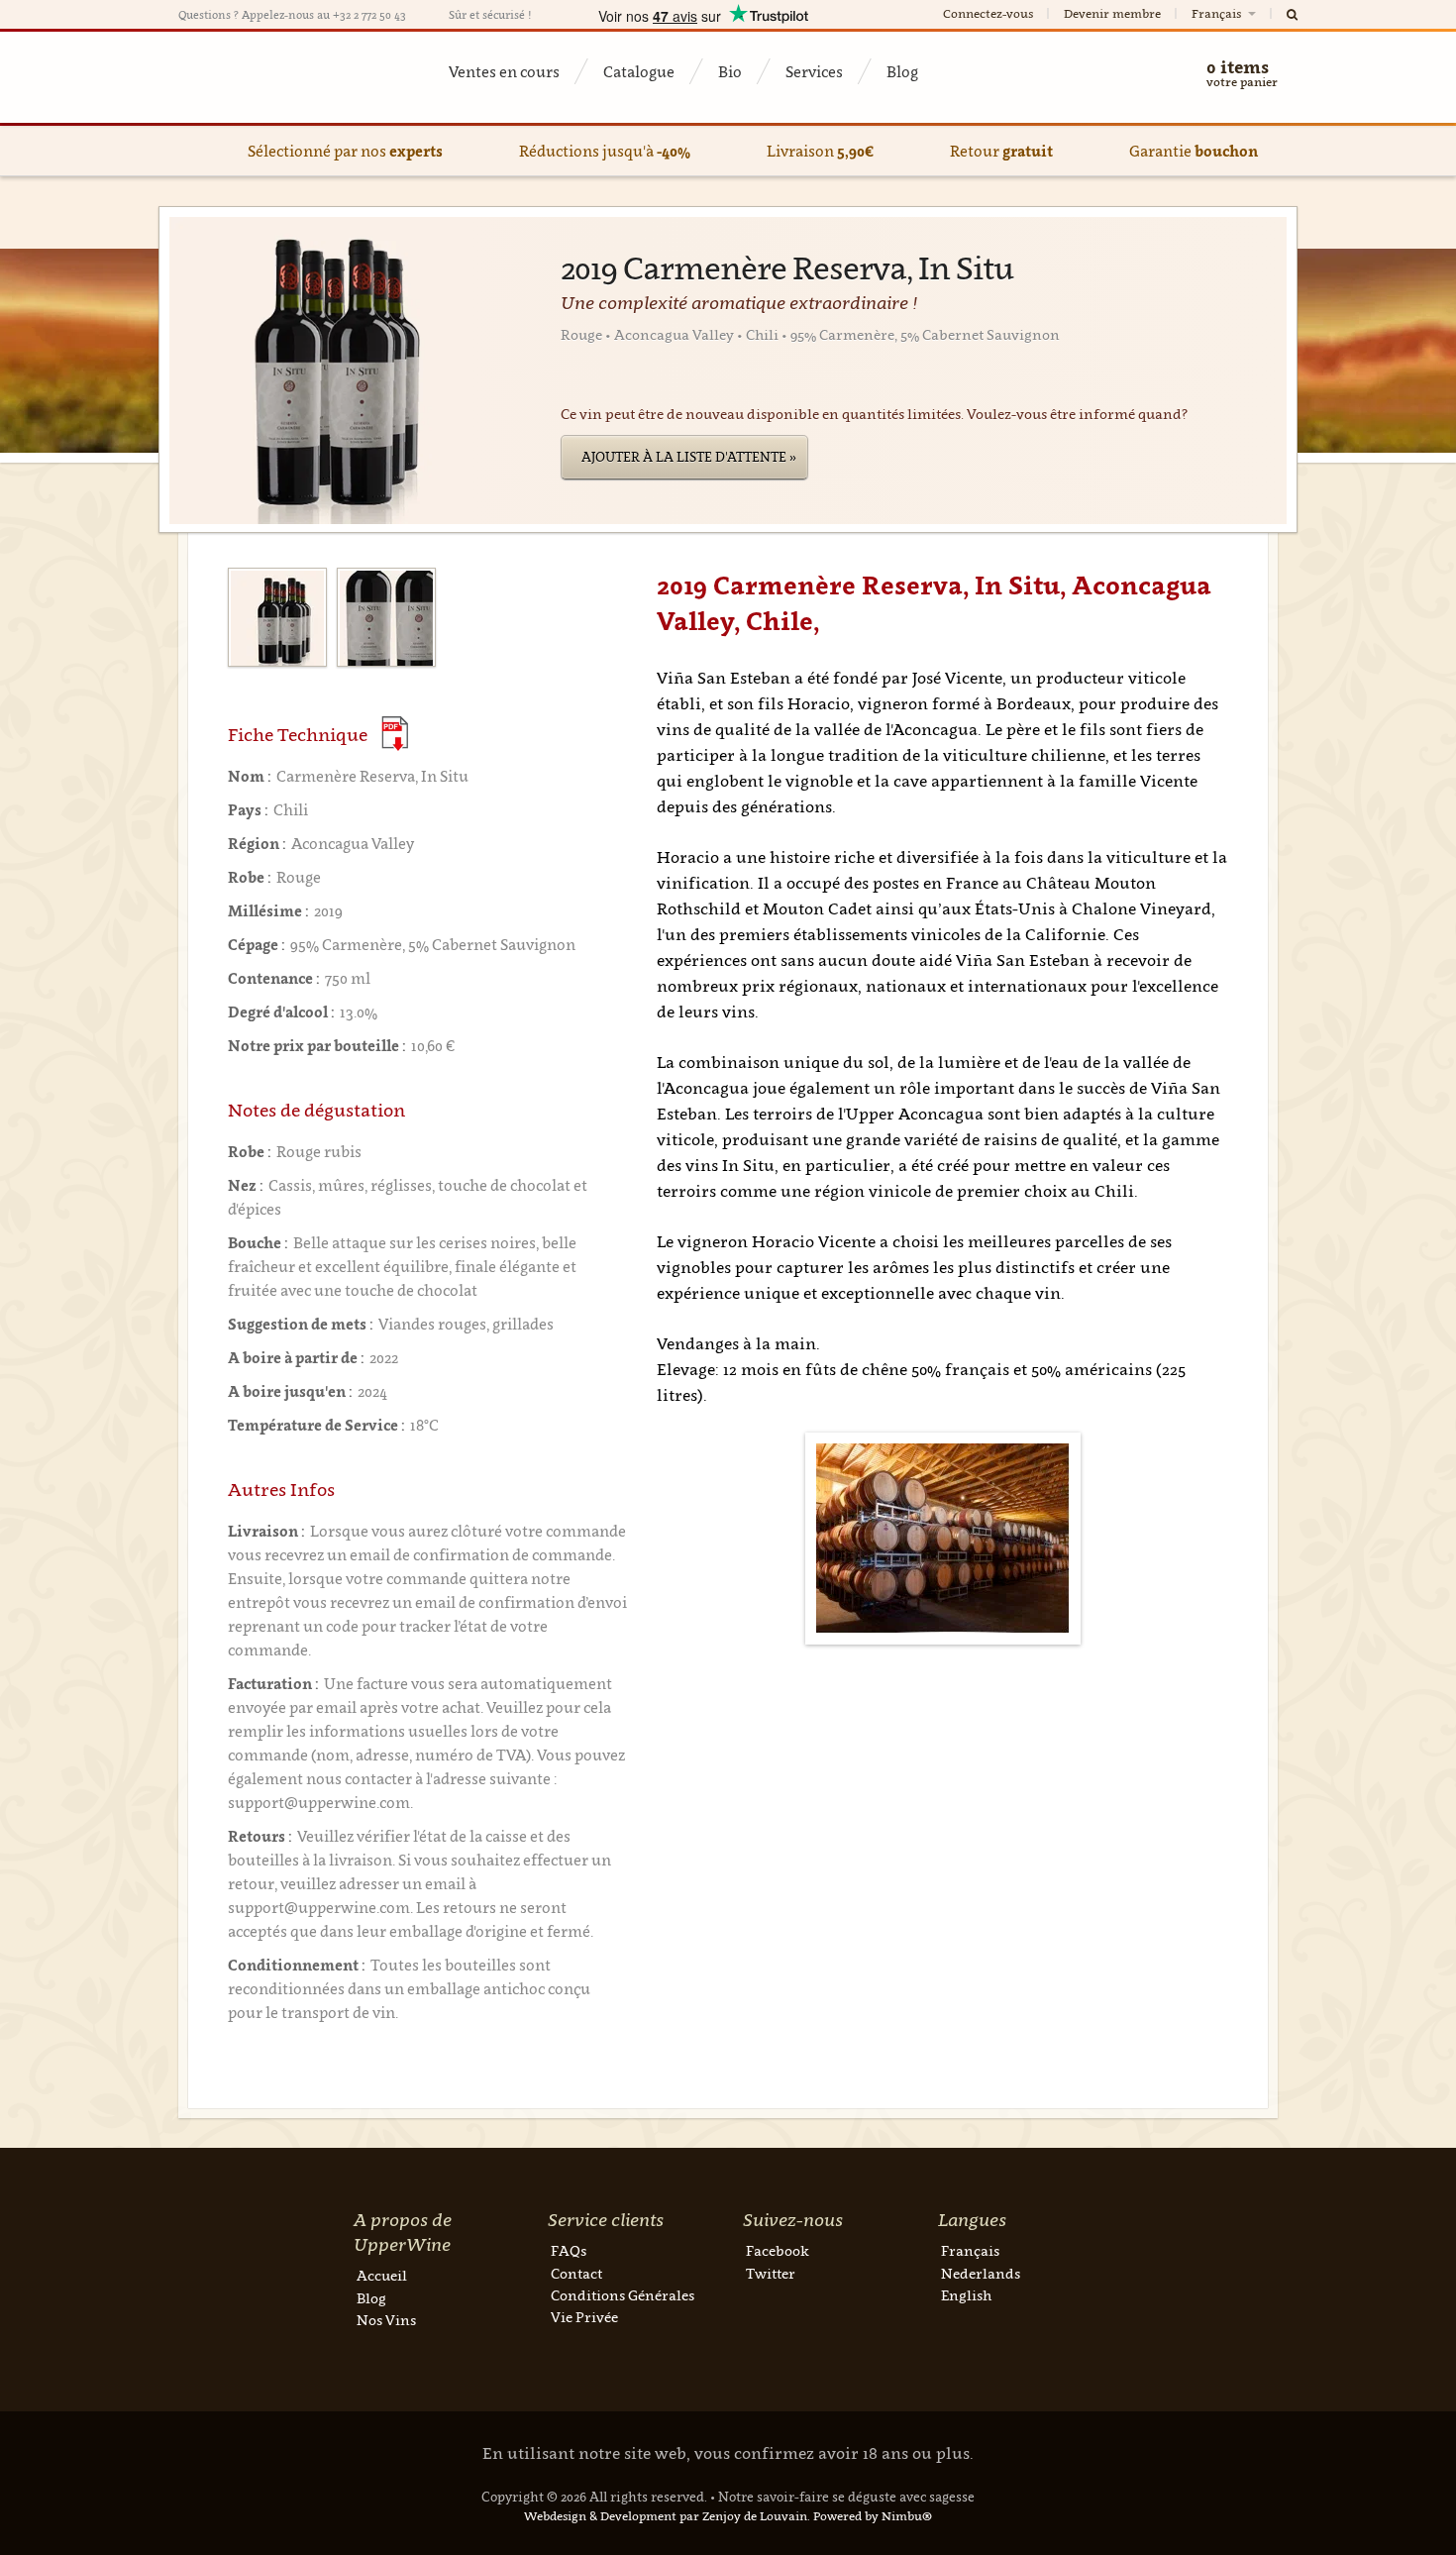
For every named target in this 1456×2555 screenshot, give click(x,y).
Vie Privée (584, 2317)
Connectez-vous (988, 13)
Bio (730, 71)
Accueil (382, 2275)
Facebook (778, 2250)
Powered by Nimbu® (873, 2516)
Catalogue (639, 71)
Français (1218, 13)
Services (814, 71)
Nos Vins (386, 2320)
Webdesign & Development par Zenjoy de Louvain (666, 2516)
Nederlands (981, 2273)
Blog (902, 71)
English (966, 2295)
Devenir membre (1112, 13)
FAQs (569, 2250)
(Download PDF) (395, 734)
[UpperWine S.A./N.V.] (275, 77)
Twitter (771, 2273)
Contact (576, 2273)
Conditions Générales (623, 2295)
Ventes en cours (504, 71)
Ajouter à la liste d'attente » (689, 457)
